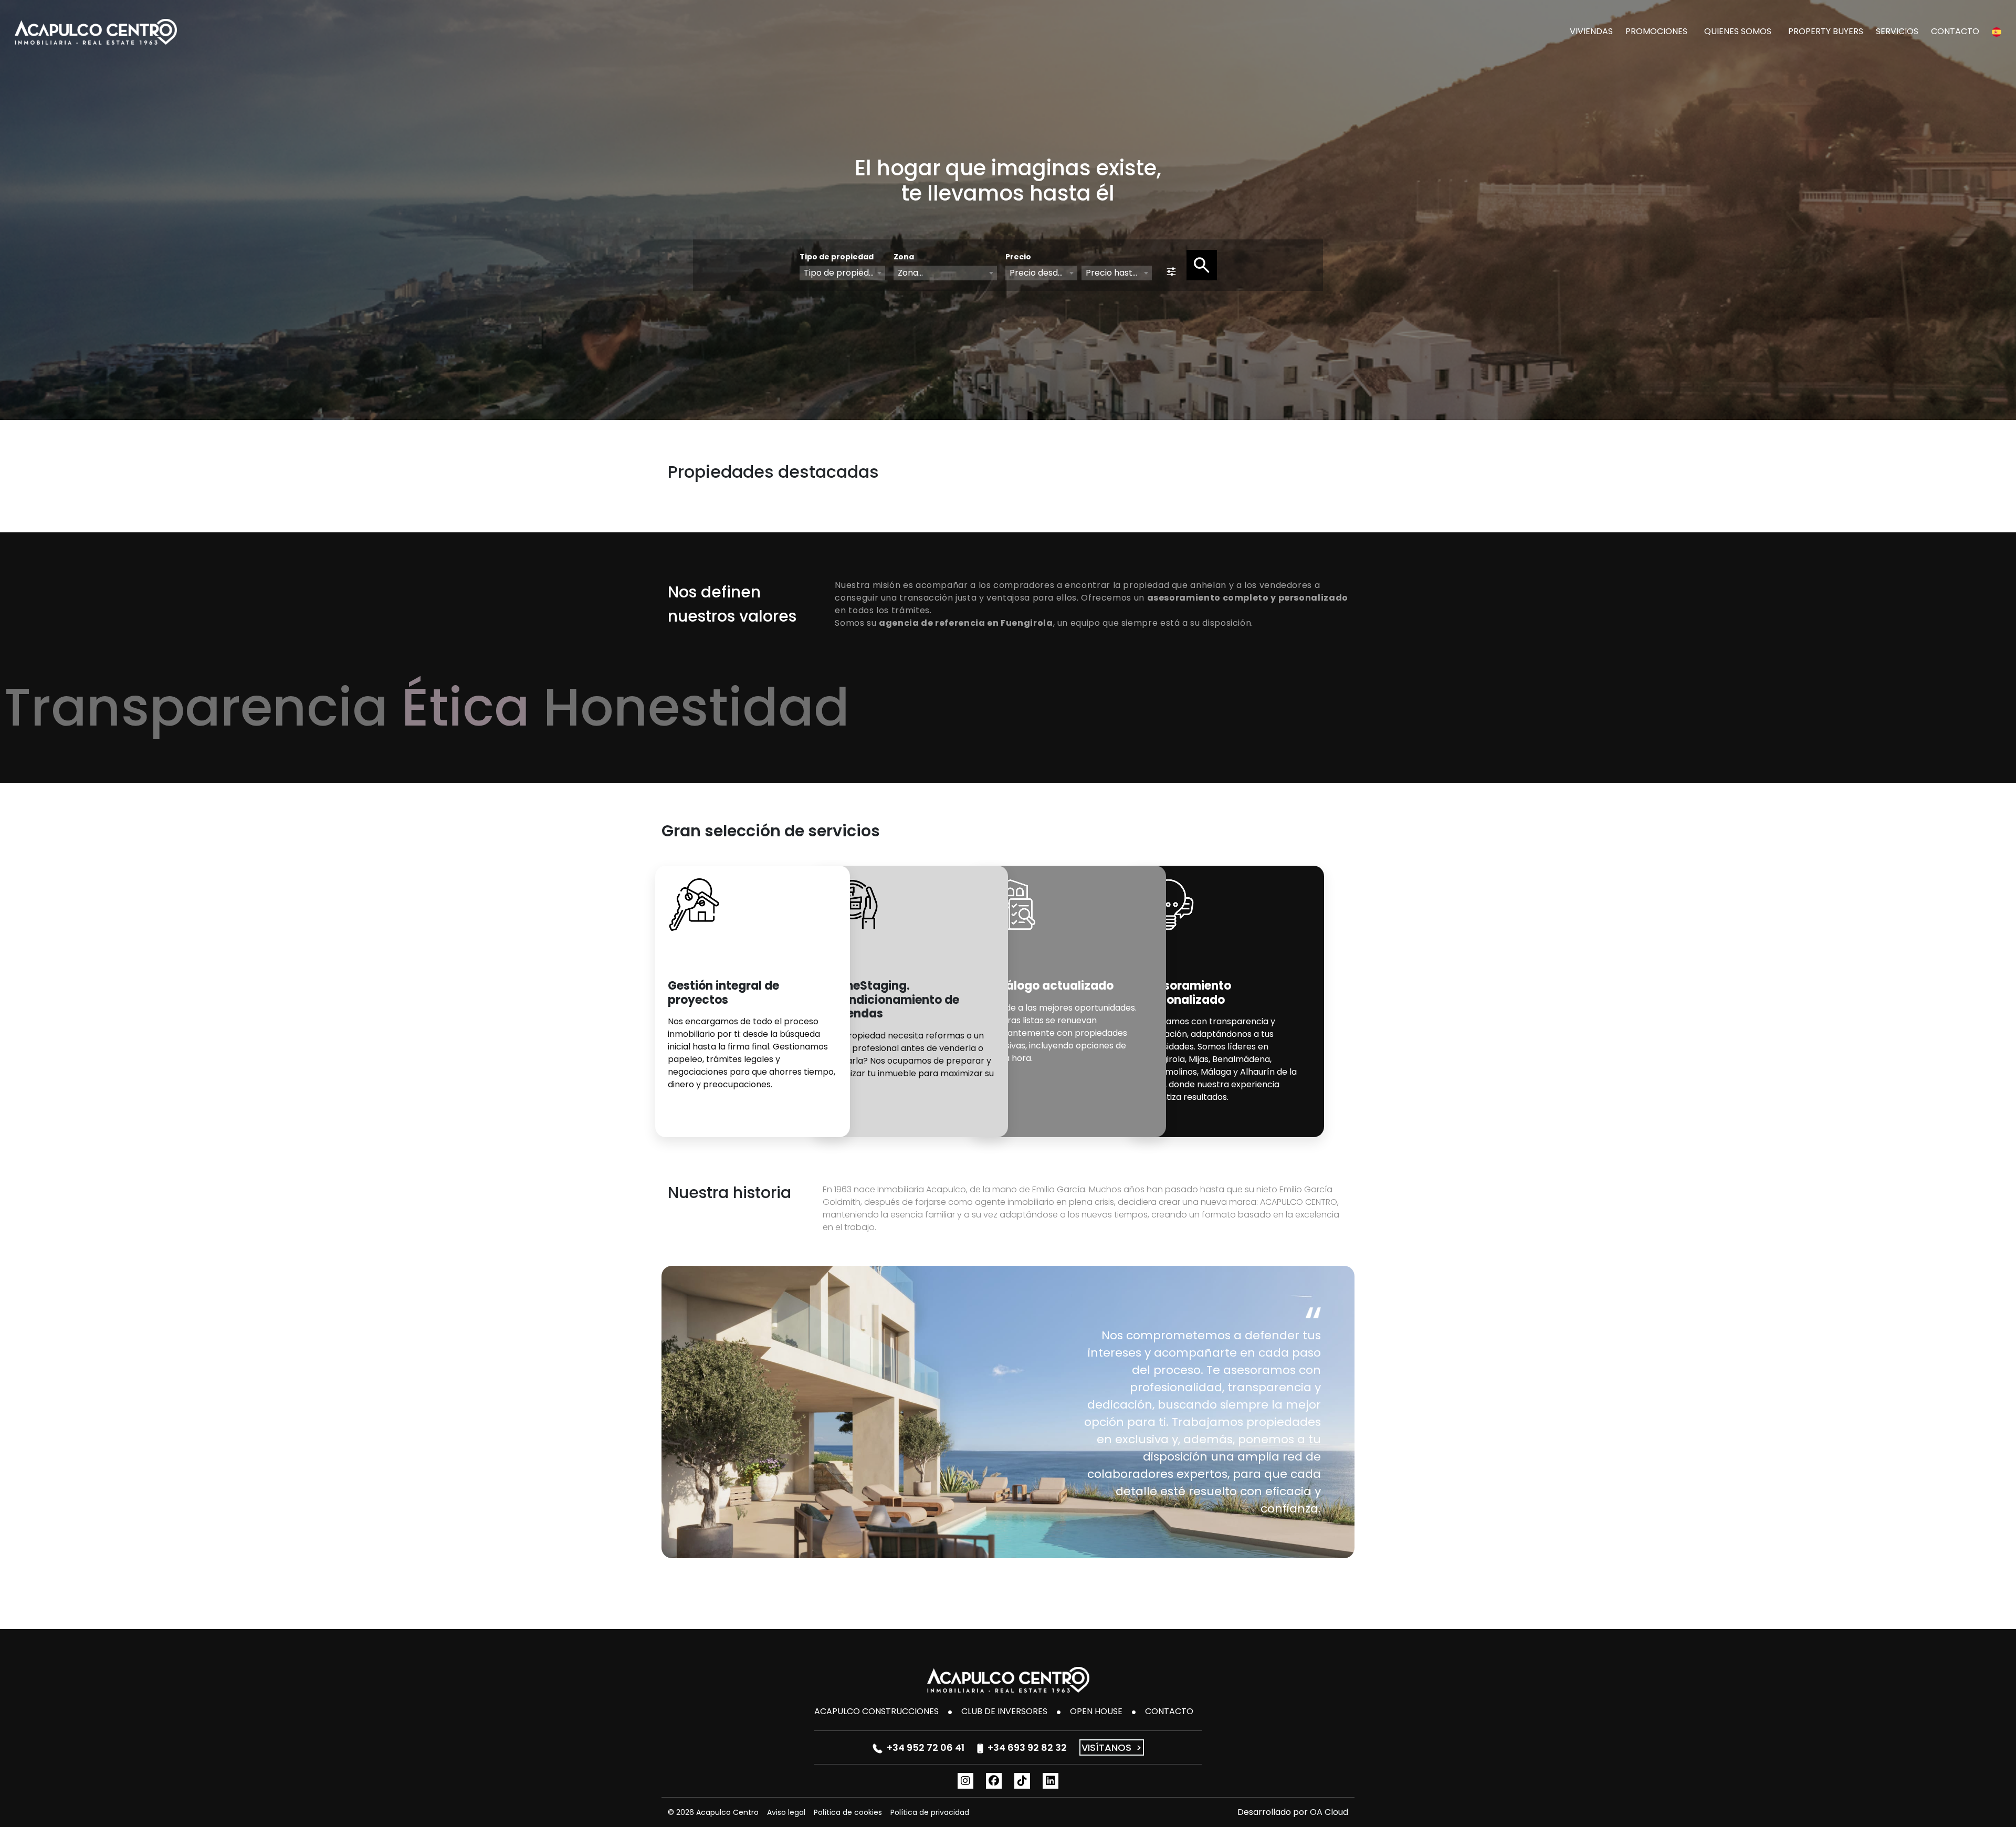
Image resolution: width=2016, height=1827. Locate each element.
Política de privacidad (930, 1812)
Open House (1096, 1711)
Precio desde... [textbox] (1039, 273)
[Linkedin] (1051, 1781)
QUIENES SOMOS (1738, 31)
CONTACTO (1955, 31)
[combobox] (842, 273)
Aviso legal (786, 1812)
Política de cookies (848, 1812)
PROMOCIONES (1656, 31)
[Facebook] (994, 1781)
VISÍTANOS (1112, 1747)
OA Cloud (1329, 1812)
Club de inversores (1004, 1711)
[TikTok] (1022, 1781)
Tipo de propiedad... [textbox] (844, 273)
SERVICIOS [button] (1897, 31)
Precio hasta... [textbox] (1114, 273)
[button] (1997, 31)
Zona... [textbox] (910, 273)
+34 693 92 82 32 (1027, 1747)
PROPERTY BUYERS (1826, 31)
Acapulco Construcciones (876, 1711)
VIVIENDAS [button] (1591, 31)
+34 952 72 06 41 (926, 1747)
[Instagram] (965, 1781)
